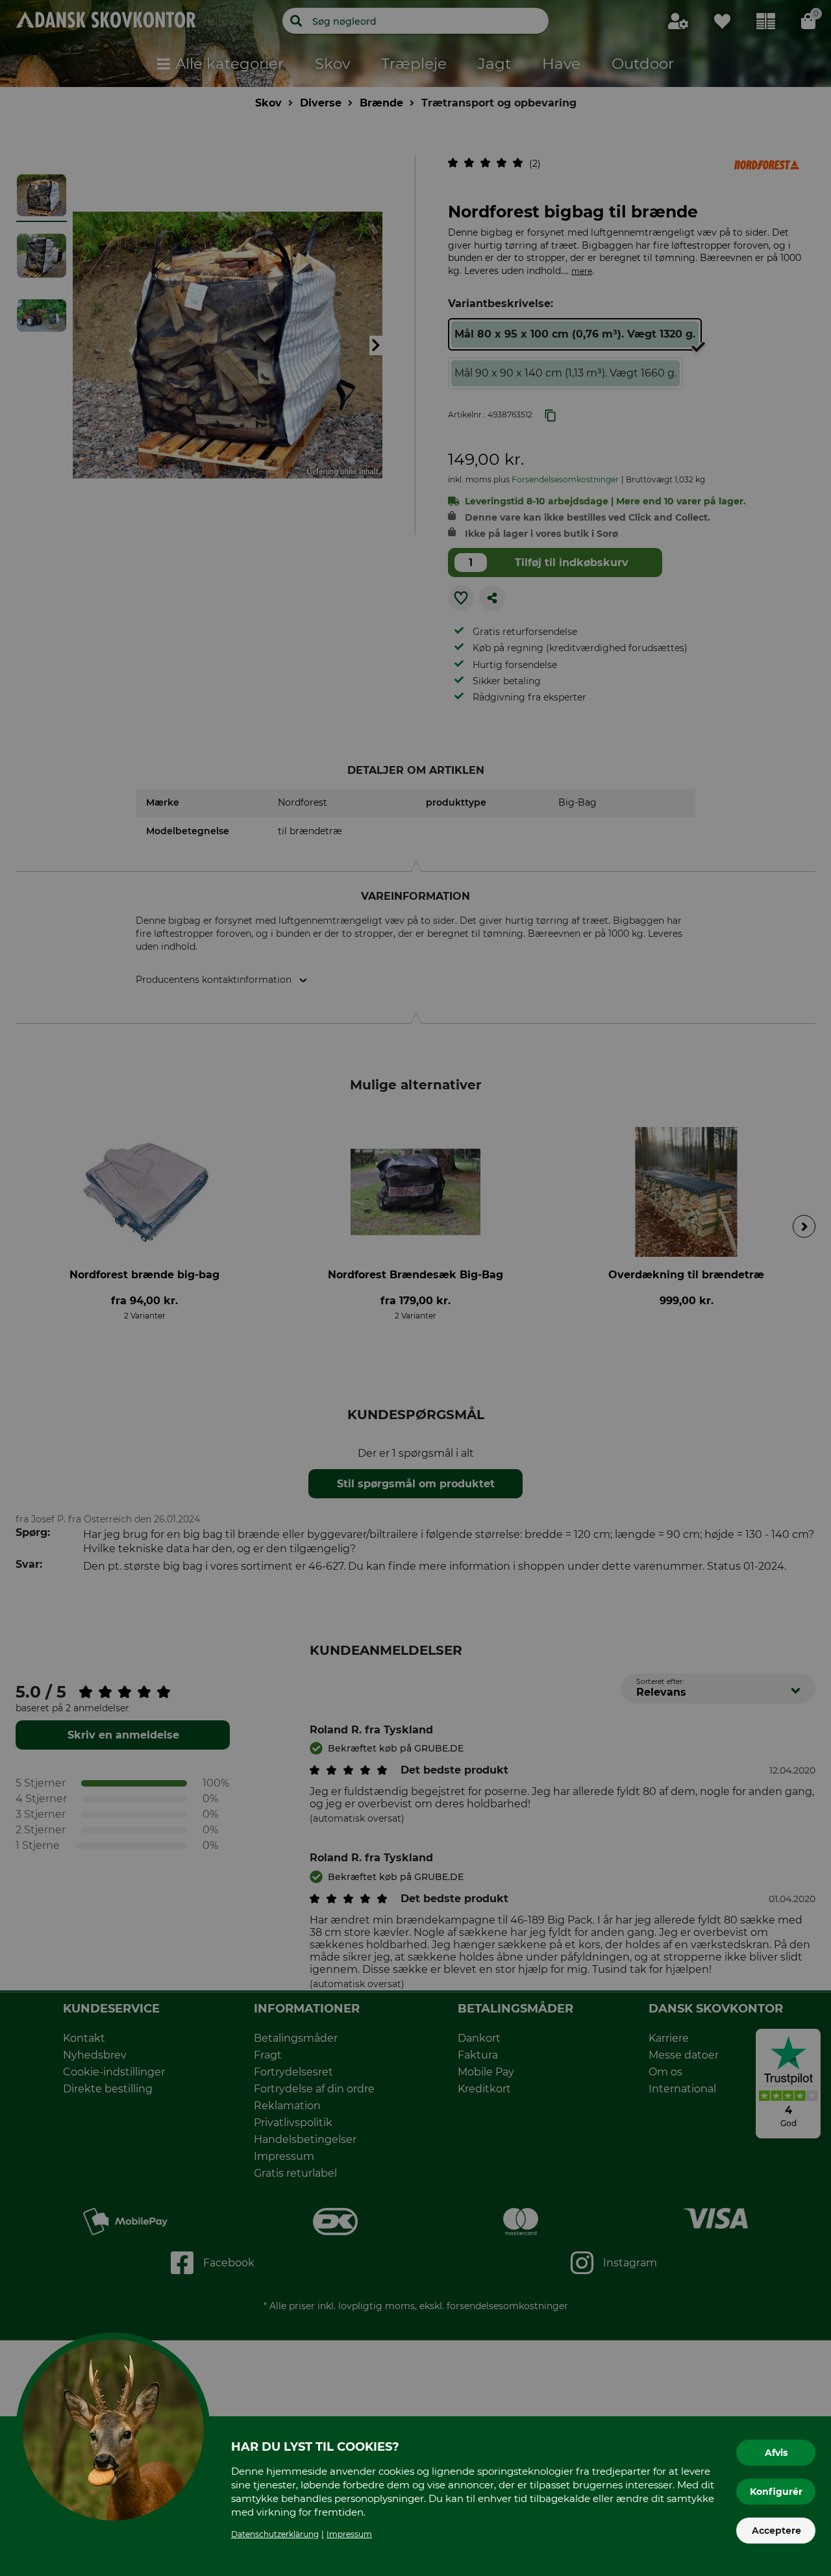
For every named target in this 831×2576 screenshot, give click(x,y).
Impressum (349, 2534)
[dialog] (415, 1288)
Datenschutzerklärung (275, 2534)
